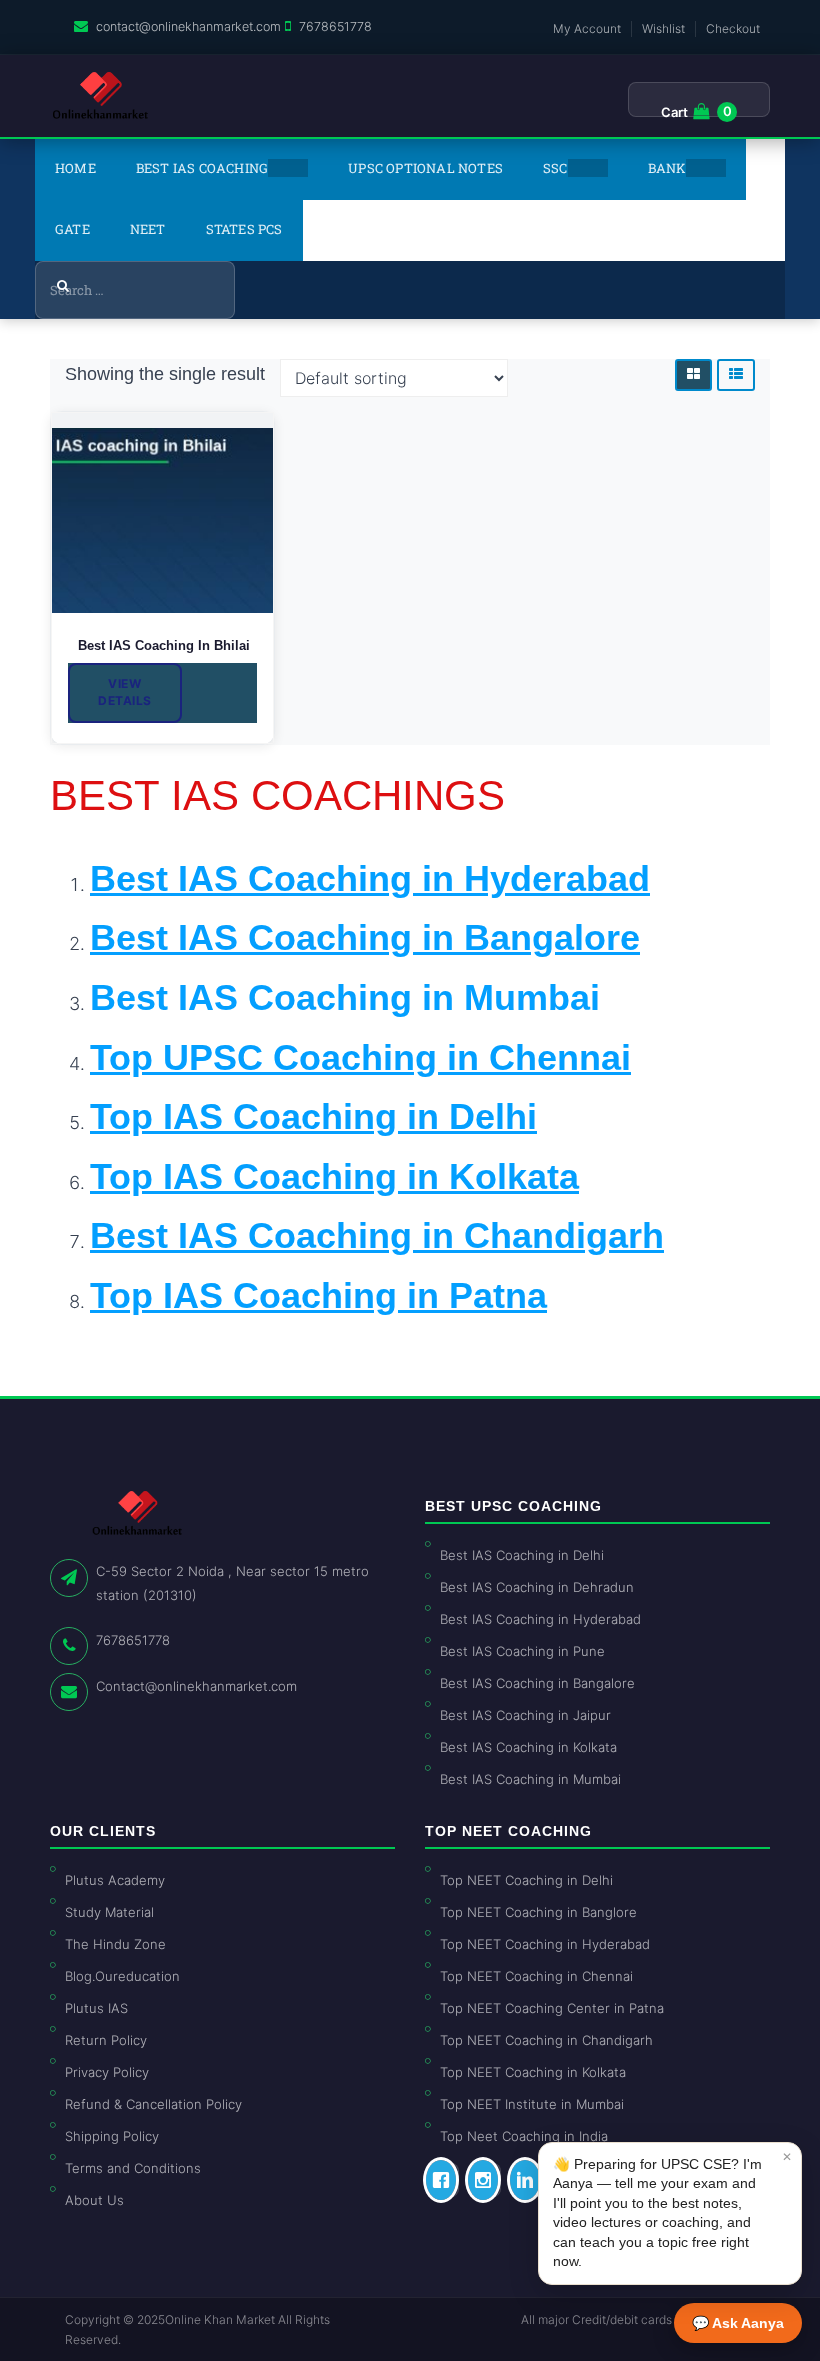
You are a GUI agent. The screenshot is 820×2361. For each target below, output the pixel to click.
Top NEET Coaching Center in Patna (552, 2008)
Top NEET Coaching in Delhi (526, 1880)
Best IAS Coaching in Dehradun (537, 1587)
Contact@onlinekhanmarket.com (196, 1686)
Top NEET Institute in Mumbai (532, 2104)
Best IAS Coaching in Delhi (522, 1555)
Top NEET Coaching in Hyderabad (545, 1944)
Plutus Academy (115, 1880)
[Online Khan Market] (100, 96)
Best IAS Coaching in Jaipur (525, 1715)
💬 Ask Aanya (738, 2323)
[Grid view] (693, 375)
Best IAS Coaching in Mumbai (345, 997)
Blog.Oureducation (122, 1976)
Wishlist (663, 28)
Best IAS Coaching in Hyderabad (540, 1619)
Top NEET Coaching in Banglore (538, 1912)
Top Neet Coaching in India (524, 2136)
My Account (587, 28)
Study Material (109, 1912)
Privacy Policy (107, 2072)
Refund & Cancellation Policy (153, 2104)
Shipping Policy (112, 2136)
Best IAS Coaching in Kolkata (528, 1747)
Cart (674, 112)
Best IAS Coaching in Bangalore (537, 1683)
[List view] (736, 375)
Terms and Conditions (133, 2168)
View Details (125, 692)
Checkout (733, 28)
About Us (94, 2200)
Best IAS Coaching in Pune (522, 1651)
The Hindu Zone (115, 1944)
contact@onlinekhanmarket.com (188, 26)
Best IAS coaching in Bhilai (162, 645)
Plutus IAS (96, 2008)
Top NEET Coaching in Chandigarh (546, 2040)
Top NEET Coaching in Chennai (536, 1976)
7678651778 (335, 26)
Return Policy (106, 2040)
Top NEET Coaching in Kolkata (533, 2072)
